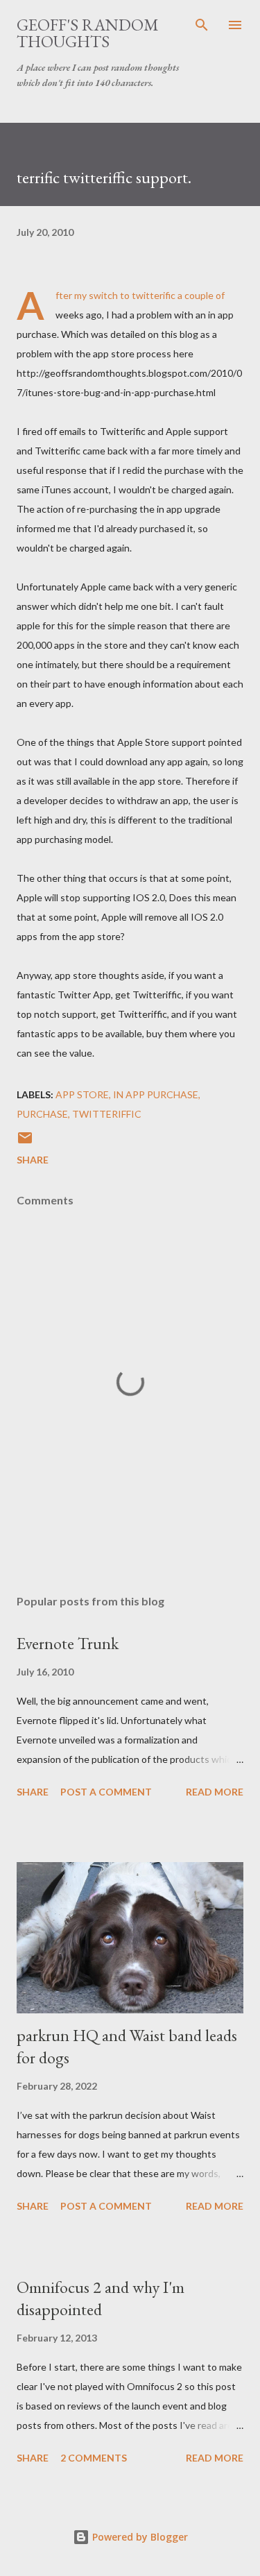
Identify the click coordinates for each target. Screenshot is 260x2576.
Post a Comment (106, 1792)
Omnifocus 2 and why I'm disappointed (101, 2298)
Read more (215, 1792)
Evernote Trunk (68, 1643)
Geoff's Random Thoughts (88, 33)
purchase (42, 1114)
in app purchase (156, 1094)
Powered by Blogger (139, 2537)
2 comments (94, 2458)
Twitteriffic (107, 1114)
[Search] (202, 25)
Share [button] (33, 1160)
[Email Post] (25, 1142)
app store (82, 1094)
